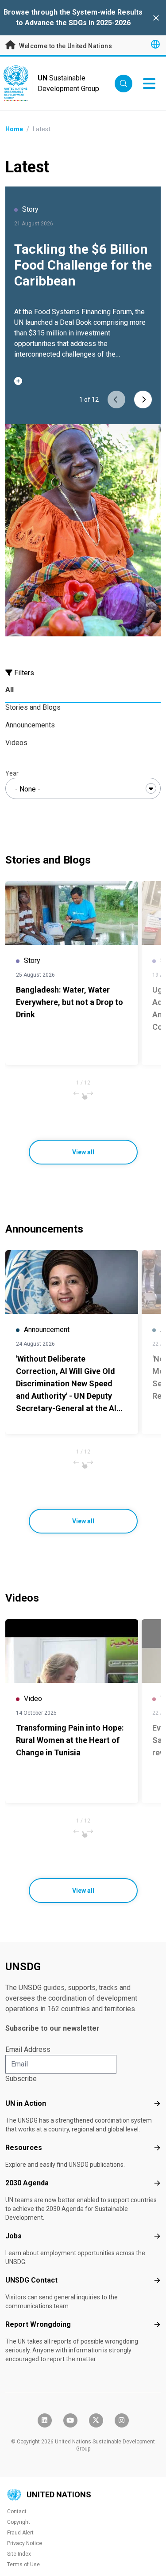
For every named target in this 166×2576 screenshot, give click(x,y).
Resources (24, 2148)
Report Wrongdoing (38, 2324)
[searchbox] (83, 789)
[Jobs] (157, 2236)
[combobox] (83, 788)
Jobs (14, 2236)
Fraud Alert (20, 2533)
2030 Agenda (27, 2183)
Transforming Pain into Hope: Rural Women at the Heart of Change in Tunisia (70, 1740)
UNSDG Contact (31, 2280)
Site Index (19, 2554)
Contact (17, 2511)
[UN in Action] (157, 2104)
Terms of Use (23, 2565)
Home (14, 129)
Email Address (28, 2049)
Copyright (19, 2522)
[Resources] (157, 2148)
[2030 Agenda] (157, 2183)
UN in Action (26, 2103)
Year (12, 773)
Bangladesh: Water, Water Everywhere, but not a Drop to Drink (69, 1002)
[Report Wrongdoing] (157, 2325)
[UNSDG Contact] (157, 2280)
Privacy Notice (25, 2543)
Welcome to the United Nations (65, 46)
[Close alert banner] (156, 18)
